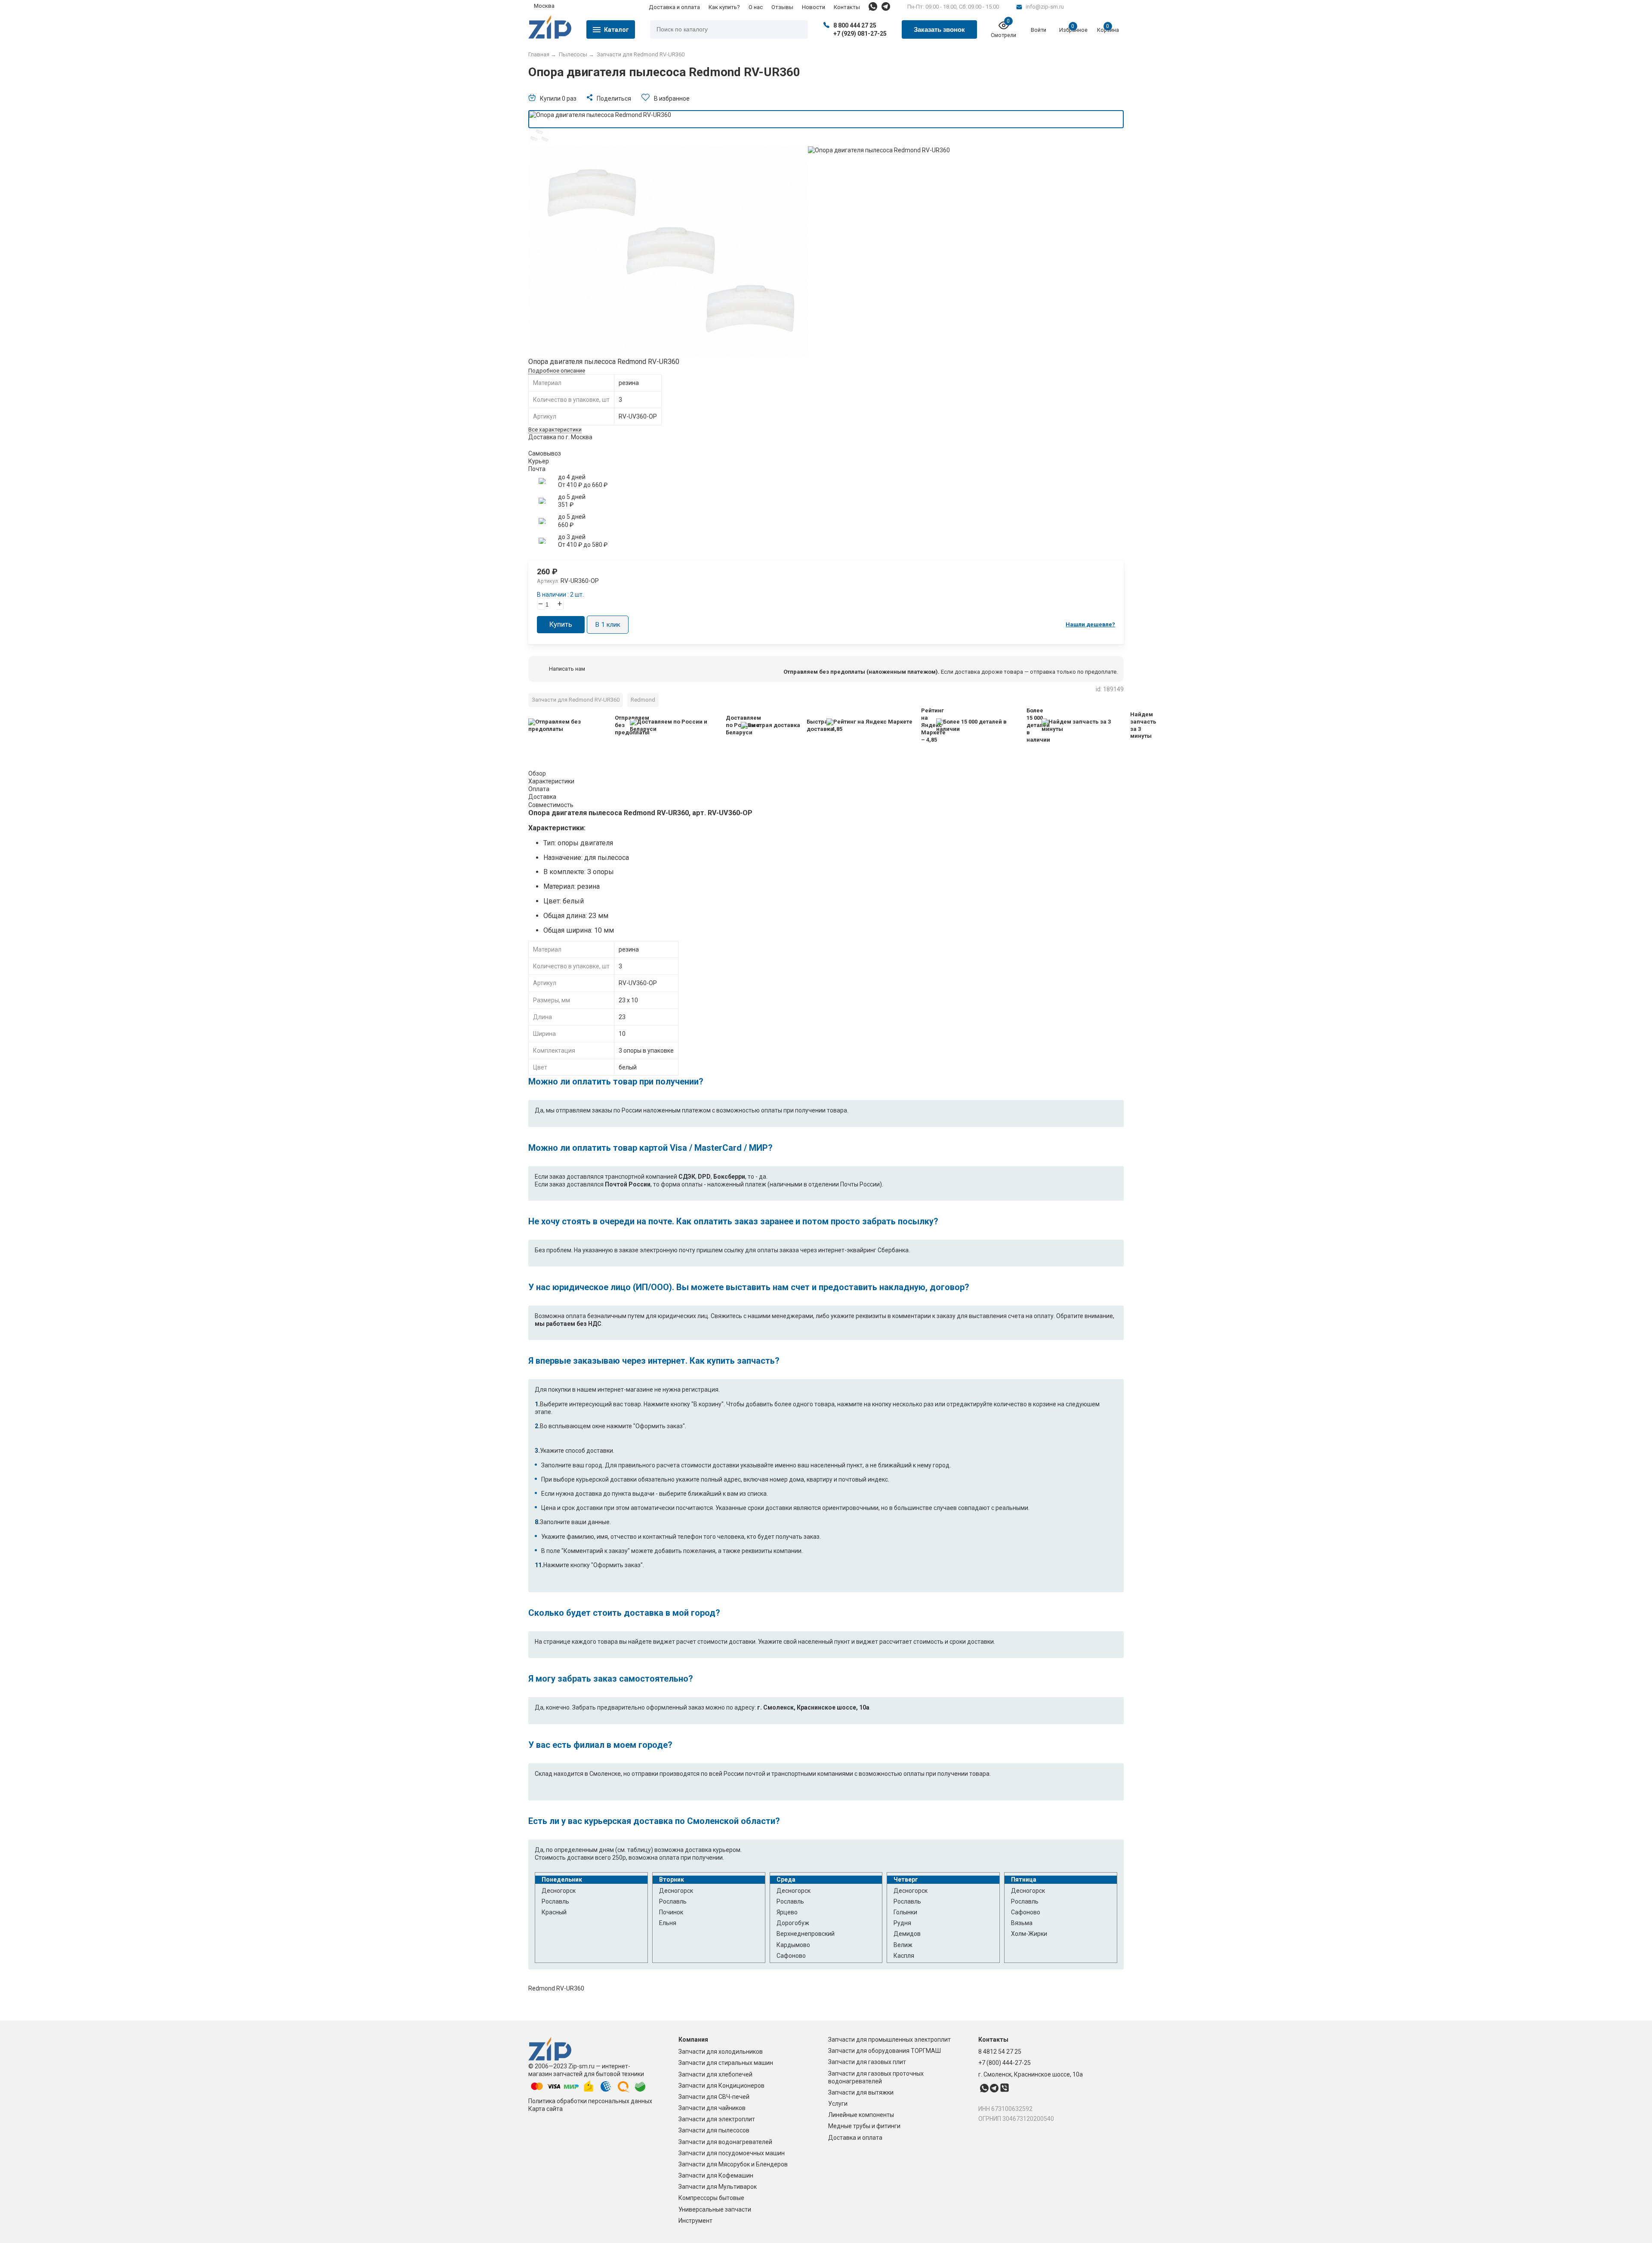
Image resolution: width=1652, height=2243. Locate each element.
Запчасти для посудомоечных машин (732, 2153)
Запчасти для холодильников (721, 2052)
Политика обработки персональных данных (590, 2101)
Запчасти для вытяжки (861, 2092)
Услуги (838, 2104)
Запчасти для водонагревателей (725, 2142)
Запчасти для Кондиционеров (721, 2086)
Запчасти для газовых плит (867, 2062)
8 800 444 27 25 (855, 25)
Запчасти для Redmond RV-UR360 (576, 700)
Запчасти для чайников (712, 2108)
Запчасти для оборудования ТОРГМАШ (885, 2051)
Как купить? (724, 7)
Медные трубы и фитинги (864, 2126)
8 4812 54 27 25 (1000, 2052)
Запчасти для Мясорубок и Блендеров (733, 2164)
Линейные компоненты (861, 2115)
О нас (756, 7)
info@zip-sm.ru (1045, 7)
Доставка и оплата (674, 7)
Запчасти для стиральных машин (726, 2063)
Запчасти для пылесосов (714, 2130)
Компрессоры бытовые (711, 2198)
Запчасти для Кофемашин (716, 2175)
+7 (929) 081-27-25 (860, 34)
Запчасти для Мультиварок (718, 2187)
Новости (814, 7)
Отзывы (782, 7)
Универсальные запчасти (715, 2209)
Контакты (847, 7)
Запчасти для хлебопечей (715, 2074)
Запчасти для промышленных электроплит (889, 2040)
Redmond (643, 700)
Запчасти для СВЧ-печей (714, 2097)
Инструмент (695, 2221)
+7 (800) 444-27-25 (1005, 2063)
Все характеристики (555, 430)
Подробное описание (557, 371)
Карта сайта (546, 2109)
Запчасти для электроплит (717, 2119)
